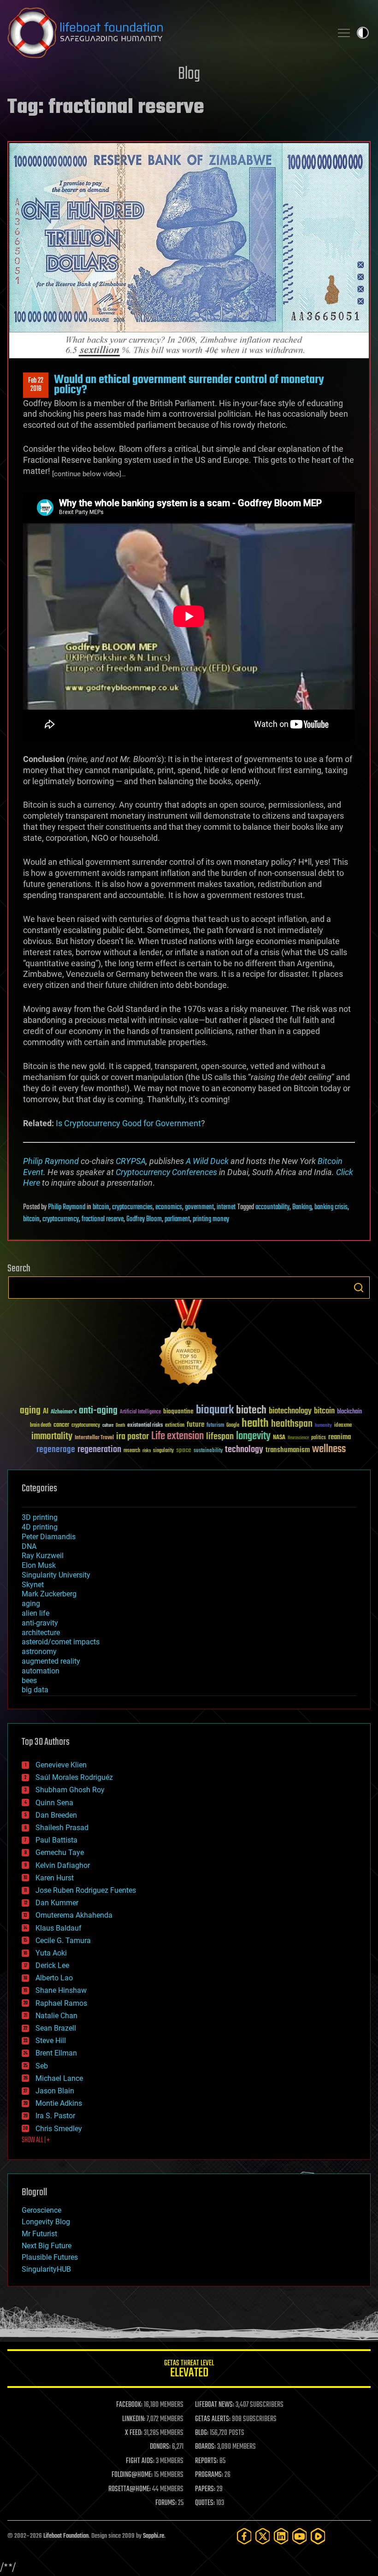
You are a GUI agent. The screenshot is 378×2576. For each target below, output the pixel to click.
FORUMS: (166, 2503)
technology (244, 1450)
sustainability (208, 1451)
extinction (175, 1426)
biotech (251, 1410)
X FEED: (134, 2433)
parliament (177, 1219)
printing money (211, 1219)
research (132, 1451)
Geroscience (41, 2210)
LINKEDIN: (134, 2419)
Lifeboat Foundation (66, 2536)
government (199, 1207)
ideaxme (343, 1426)
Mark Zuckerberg (49, 1594)
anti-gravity (40, 1623)
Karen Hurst (55, 1878)
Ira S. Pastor (55, 2116)
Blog (189, 74)
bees (29, 1681)
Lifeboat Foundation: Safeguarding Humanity (166, 33)
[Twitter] (263, 2536)
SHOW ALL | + (36, 2140)
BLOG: (202, 2433)
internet (226, 1207)
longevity (253, 1436)
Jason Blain (55, 2091)
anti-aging (98, 1411)
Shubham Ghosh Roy (70, 1790)
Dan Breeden (56, 1815)
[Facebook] (244, 2536)
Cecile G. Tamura (63, 1941)
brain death (41, 1426)
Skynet (33, 1585)
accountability (272, 1207)
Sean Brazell (56, 2028)
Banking (302, 1207)
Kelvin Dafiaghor (63, 1865)
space (184, 1450)
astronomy (39, 1651)
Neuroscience (298, 1439)
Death (120, 1426)
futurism (215, 1426)
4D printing (40, 1527)
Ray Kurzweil (43, 1556)
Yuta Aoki (51, 1953)
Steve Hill (51, 2041)
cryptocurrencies (132, 1207)
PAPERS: (205, 2489)
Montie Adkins (59, 2103)
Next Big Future (47, 2246)
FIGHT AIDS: (140, 2461)
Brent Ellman (56, 2053)
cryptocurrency (61, 1219)
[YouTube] (300, 2536)
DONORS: (160, 2447)
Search (359, 1288)
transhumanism (288, 1450)
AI (46, 1412)
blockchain (349, 1412)
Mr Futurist (39, 2234)
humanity (323, 1426)
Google (233, 1426)
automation (41, 1671)
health (255, 1424)
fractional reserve (103, 1219)
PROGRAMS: (209, 2475)
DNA (29, 1546)
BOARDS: (205, 2447)
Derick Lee (52, 1965)
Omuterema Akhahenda (74, 1915)
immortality (52, 1436)
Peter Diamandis (49, 1537)
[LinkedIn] (281, 2536)
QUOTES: (205, 2503)
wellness (329, 1449)
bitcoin (101, 1207)
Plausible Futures (50, 2257)
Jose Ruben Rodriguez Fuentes (86, 1890)
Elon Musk (39, 1565)
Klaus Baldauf (59, 1928)
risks (147, 1451)
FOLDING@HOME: (132, 2475)
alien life (35, 1613)
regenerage (56, 1450)
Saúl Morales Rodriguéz (74, 1777)
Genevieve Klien (61, 1765)
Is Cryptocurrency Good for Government (128, 1123)
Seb (42, 2066)
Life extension (177, 1436)
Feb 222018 (36, 385)
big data (35, 1690)
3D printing (40, 1517)
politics (319, 1438)
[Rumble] (318, 2536)
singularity (163, 1451)
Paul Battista (56, 1840)
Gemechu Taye (60, 1852)
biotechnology (290, 1411)
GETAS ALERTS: (213, 2419)
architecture (41, 1633)
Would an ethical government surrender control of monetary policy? (189, 385)
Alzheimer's (64, 1412)
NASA (279, 1438)
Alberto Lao (54, 1978)
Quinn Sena (54, 1803)
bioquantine (178, 1411)
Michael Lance (59, 2078)
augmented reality (51, 1661)
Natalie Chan (56, 2016)
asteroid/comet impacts (61, 1642)
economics (169, 1207)
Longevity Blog (46, 2222)
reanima (340, 1437)
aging (30, 1411)
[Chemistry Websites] (189, 1344)
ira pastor (133, 1437)
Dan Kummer (57, 1903)
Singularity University (56, 1575)
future (195, 1425)
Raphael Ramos (61, 2003)
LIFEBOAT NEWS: (215, 2405)
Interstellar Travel (94, 1438)
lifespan (220, 1437)
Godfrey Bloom (144, 1219)
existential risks (145, 1426)
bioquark (215, 1410)
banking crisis (331, 1207)
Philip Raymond (51, 1161)
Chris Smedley (59, 2129)
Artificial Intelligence (140, 1412)
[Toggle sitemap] (344, 33)
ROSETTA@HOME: (130, 2489)
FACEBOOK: (129, 2405)
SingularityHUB (46, 2269)
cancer (61, 1425)
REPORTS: (207, 2461)
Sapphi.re (154, 2536)
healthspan (292, 1424)
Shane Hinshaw (61, 1990)
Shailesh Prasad (62, 1828)
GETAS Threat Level (189, 2370)
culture (108, 1426)
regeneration (99, 1450)
